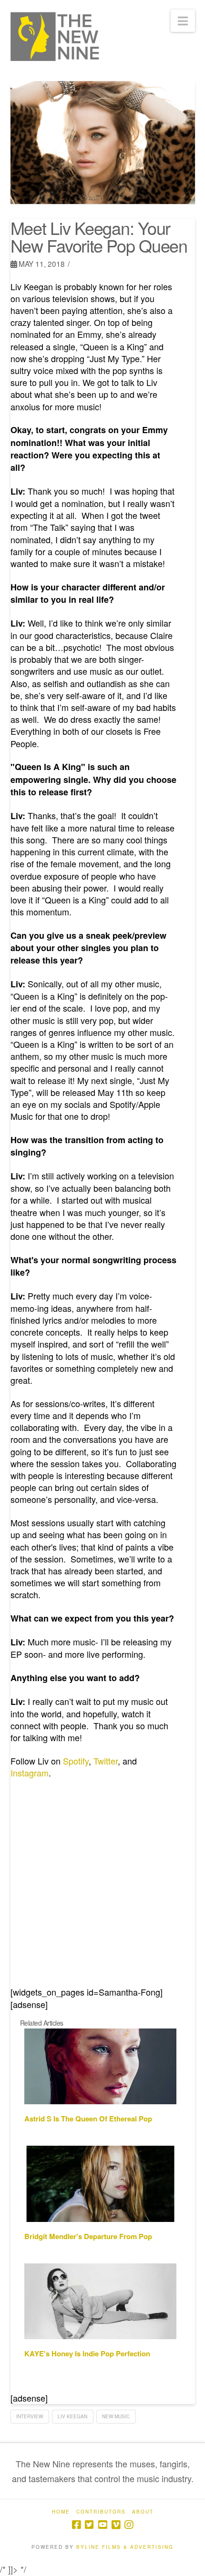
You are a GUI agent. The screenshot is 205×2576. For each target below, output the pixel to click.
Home (61, 2512)
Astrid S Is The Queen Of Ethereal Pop (88, 2119)
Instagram (30, 1773)
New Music (116, 2416)
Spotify (76, 1761)
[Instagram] (129, 2525)
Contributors (101, 2512)
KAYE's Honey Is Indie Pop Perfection (87, 2353)
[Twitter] (89, 2525)
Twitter (106, 1761)
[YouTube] (102, 2525)
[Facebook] (76, 2525)
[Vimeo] (116, 2525)
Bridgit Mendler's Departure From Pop (88, 2236)
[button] (183, 21)
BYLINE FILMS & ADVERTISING (125, 2547)
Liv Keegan (72, 2416)
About (143, 2512)
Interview (30, 2416)
